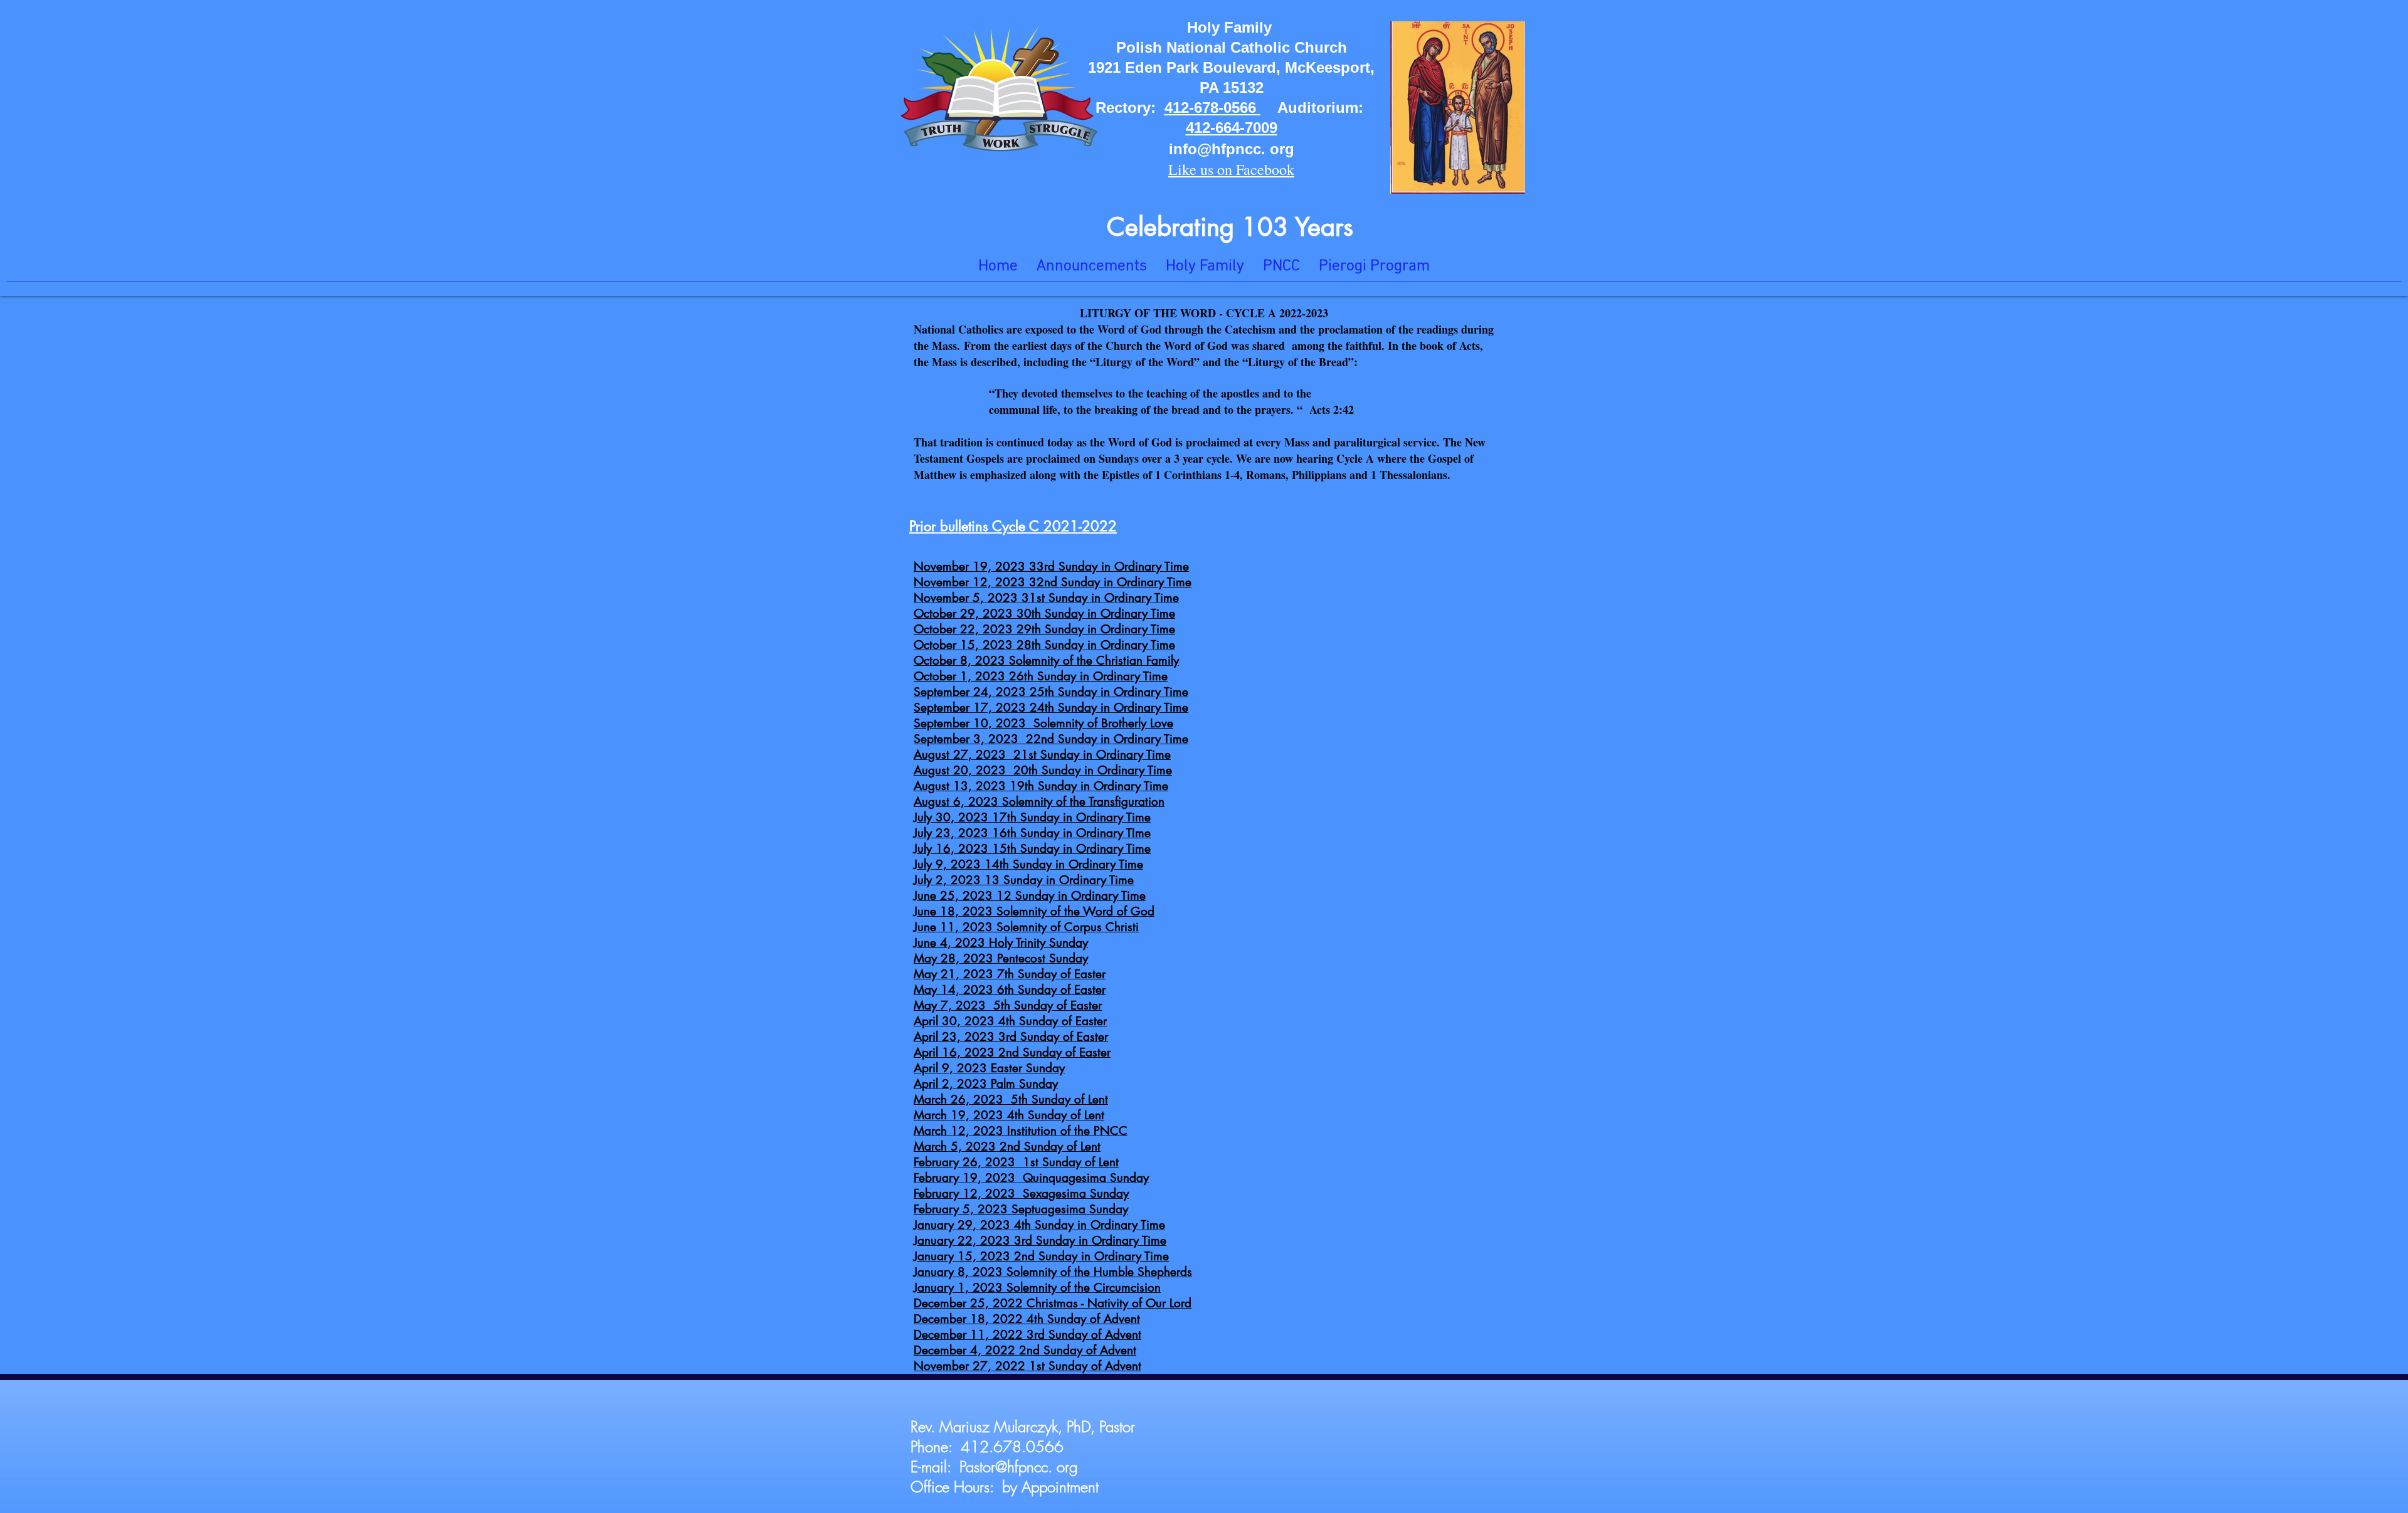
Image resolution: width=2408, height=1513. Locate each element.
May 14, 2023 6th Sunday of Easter (1010, 990)
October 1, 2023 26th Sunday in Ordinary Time (1041, 676)
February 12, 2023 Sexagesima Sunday (1021, 1194)
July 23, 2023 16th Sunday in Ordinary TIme (1032, 833)
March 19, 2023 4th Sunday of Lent (1009, 1115)
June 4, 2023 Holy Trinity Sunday (1001, 943)
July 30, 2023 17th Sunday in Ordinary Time (1032, 817)
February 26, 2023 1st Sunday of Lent (1016, 1162)
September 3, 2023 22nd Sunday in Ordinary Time (1051, 739)
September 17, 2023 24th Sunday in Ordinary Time (1051, 708)
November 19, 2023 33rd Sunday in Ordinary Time (1051, 567)
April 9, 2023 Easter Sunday (989, 1068)
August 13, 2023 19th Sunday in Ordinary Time (1041, 786)
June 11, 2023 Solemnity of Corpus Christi (1026, 927)
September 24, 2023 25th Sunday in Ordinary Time (1051, 692)
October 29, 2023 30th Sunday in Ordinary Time (1044, 614)
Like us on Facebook (1231, 169)
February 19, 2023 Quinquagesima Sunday (1031, 1178)
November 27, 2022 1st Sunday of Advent (1027, 1366)
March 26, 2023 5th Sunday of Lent (1011, 1099)
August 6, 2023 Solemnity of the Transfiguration (1039, 802)
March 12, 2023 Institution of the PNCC (1021, 1131)
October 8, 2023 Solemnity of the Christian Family (1046, 661)
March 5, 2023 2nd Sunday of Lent (1007, 1147)
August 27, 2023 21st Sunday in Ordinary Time (1042, 755)
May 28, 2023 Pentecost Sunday (1001, 958)
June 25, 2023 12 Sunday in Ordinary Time (1030, 896)
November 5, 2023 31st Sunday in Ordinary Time (1046, 598)
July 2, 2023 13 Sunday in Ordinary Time (1024, 880)
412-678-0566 (1212, 108)
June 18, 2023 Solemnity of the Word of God (1034, 911)
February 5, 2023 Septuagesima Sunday (1021, 1209)
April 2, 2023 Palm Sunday (986, 1084)
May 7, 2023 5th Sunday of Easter (1008, 1005)
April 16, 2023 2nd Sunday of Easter (1012, 1052)
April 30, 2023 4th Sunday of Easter (1010, 1021)
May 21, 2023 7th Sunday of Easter (1010, 974)
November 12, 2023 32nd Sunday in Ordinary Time (1053, 582)
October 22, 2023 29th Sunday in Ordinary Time (1044, 629)
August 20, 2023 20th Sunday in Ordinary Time (1043, 770)
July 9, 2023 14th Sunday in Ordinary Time (1028, 864)
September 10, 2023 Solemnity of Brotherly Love (1043, 723)
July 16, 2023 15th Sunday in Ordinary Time (1032, 849)
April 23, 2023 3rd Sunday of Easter (1011, 1037)
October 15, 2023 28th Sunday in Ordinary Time (1044, 645)
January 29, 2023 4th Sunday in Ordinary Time (1039, 1225)
